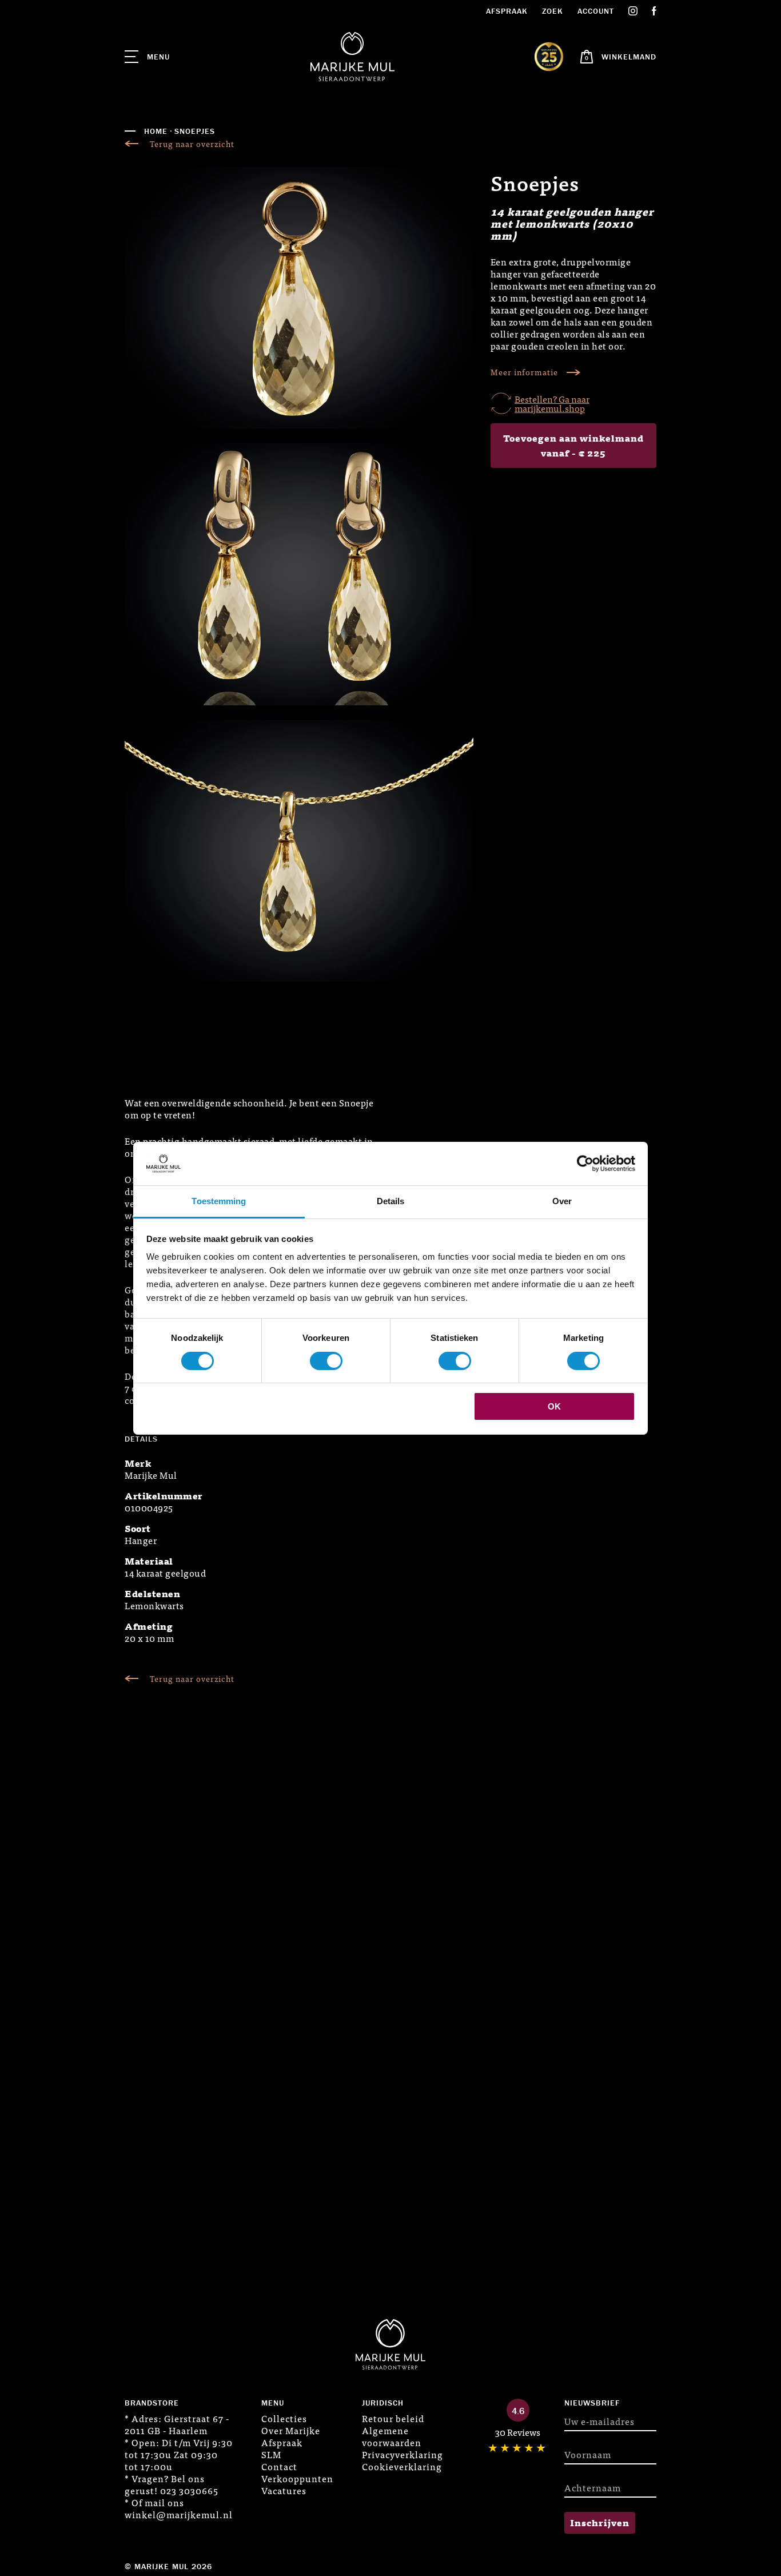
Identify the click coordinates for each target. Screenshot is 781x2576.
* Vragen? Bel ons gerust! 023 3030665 (172, 2484)
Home (156, 131)
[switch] (326, 1361)
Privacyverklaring (403, 2454)
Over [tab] (562, 1201)
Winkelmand (629, 57)
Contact (279, 2466)
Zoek (553, 11)
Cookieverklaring (402, 2466)
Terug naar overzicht (192, 144)
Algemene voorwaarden (392, 2436)
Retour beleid (393, 2418)
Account (596, 11)
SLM (271, 2454)
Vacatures (284, 2490)
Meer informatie (524, 372)
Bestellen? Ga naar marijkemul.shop (552, 403)
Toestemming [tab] (219, 1201)
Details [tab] (391, 1201)
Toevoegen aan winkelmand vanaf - (573, 445)
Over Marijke (291, 2430)
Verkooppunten (297, 2478)
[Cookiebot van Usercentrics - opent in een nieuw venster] (585, 1164)
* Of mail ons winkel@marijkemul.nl (179, 2508)
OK (554, 1406)
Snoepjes (195, 131)
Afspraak (507, 11)
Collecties (284, 2418)
